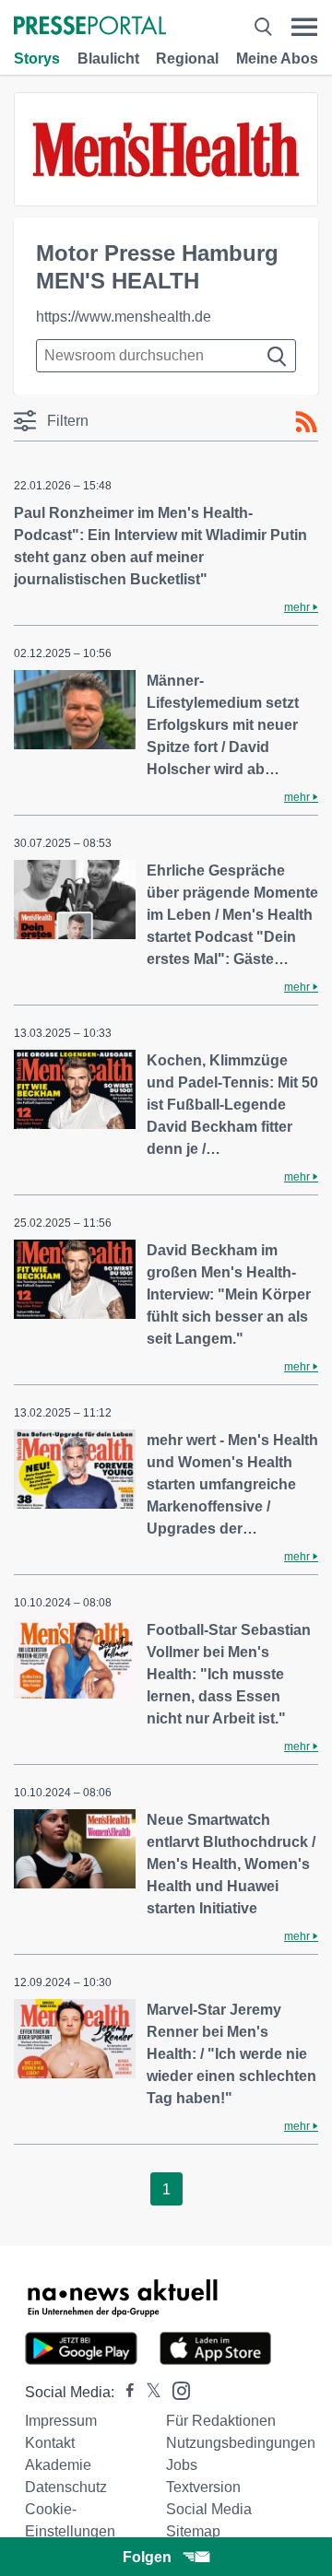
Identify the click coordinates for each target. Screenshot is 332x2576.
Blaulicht (108, 59)
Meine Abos (277, 59)
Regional (187, 59)
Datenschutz (66, 2487)
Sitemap (193, 2531)
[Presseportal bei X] (148, 2392)
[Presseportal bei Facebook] (125, 2392)
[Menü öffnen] (304, 27)
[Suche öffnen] (263, 27)
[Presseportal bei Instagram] (176, 2389)
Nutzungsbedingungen (241, 2443)
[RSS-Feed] (306, 422)
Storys (37, 59)
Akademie (58, 2465)
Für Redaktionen (221, 2421)
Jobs (182, 2465)
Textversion (203, 2487)
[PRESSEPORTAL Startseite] (90, 27)
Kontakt (50, 2443)
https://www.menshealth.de (124, 317)
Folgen (147, 2557)
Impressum (61, 2421)
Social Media (209, 2509)
